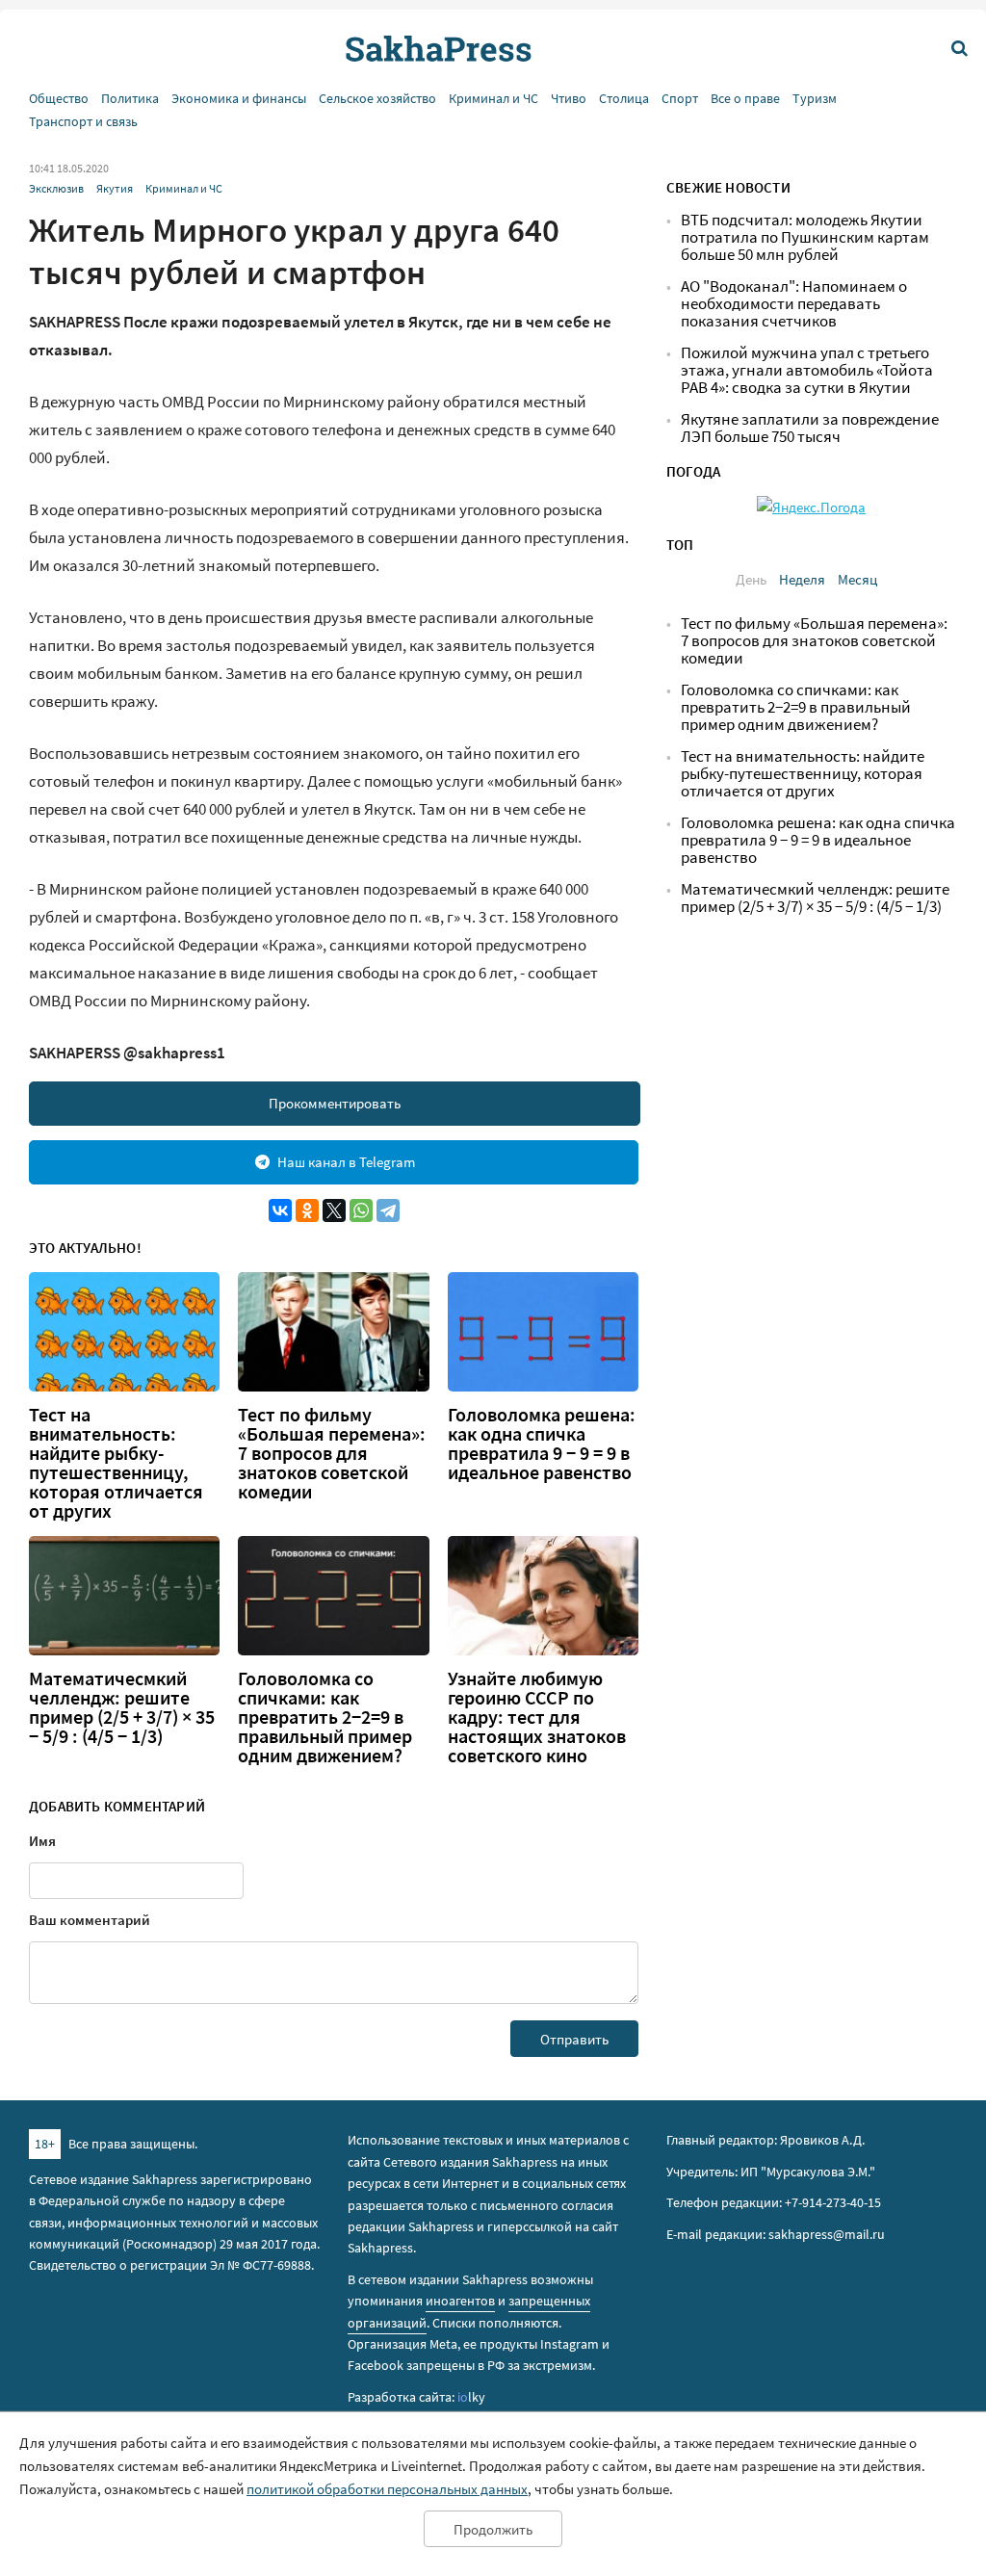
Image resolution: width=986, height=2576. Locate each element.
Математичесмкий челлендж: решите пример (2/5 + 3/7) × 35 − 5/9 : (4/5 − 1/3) (122, 1707)
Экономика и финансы (239, 99)
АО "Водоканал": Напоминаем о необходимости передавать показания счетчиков (794, 304)
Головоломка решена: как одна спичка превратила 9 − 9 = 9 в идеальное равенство (542, 1444)
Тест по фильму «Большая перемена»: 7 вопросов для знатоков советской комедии (332, 1453)
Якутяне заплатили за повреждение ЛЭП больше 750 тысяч (810, 428)
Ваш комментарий (90, 1920)
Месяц (857, 579)
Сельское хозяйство (377, 99)
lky (471, 2397)
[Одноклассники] (307, 1210)
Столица (624, 99)
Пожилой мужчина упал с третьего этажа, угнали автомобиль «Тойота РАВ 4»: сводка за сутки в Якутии (807, 370)
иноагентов (460, 2301)
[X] (334, 1210)
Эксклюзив (56, 188)
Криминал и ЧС (493, 99)
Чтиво (569, 99)
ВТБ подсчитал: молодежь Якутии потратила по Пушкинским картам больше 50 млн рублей (805, 237)
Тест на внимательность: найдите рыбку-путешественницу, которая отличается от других (116, 1463)
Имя (42, 1841)
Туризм (815, 99)
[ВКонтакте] (280, 1210)
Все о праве (745, 99)
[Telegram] (388, 1210)
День (751, 579)
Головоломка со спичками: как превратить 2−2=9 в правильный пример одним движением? (325, 1717)
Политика (130, 99)
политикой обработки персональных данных (387, 2489)
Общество (59, 99)
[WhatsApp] (361, 1210)
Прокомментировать (335, 1103)
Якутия (115, 188)
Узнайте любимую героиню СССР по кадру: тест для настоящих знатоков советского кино (537, 1717)
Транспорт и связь (83, 122)
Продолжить (493, 2529)
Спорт (680, 99)
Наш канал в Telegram (346, 1162)
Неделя (802, 579)
